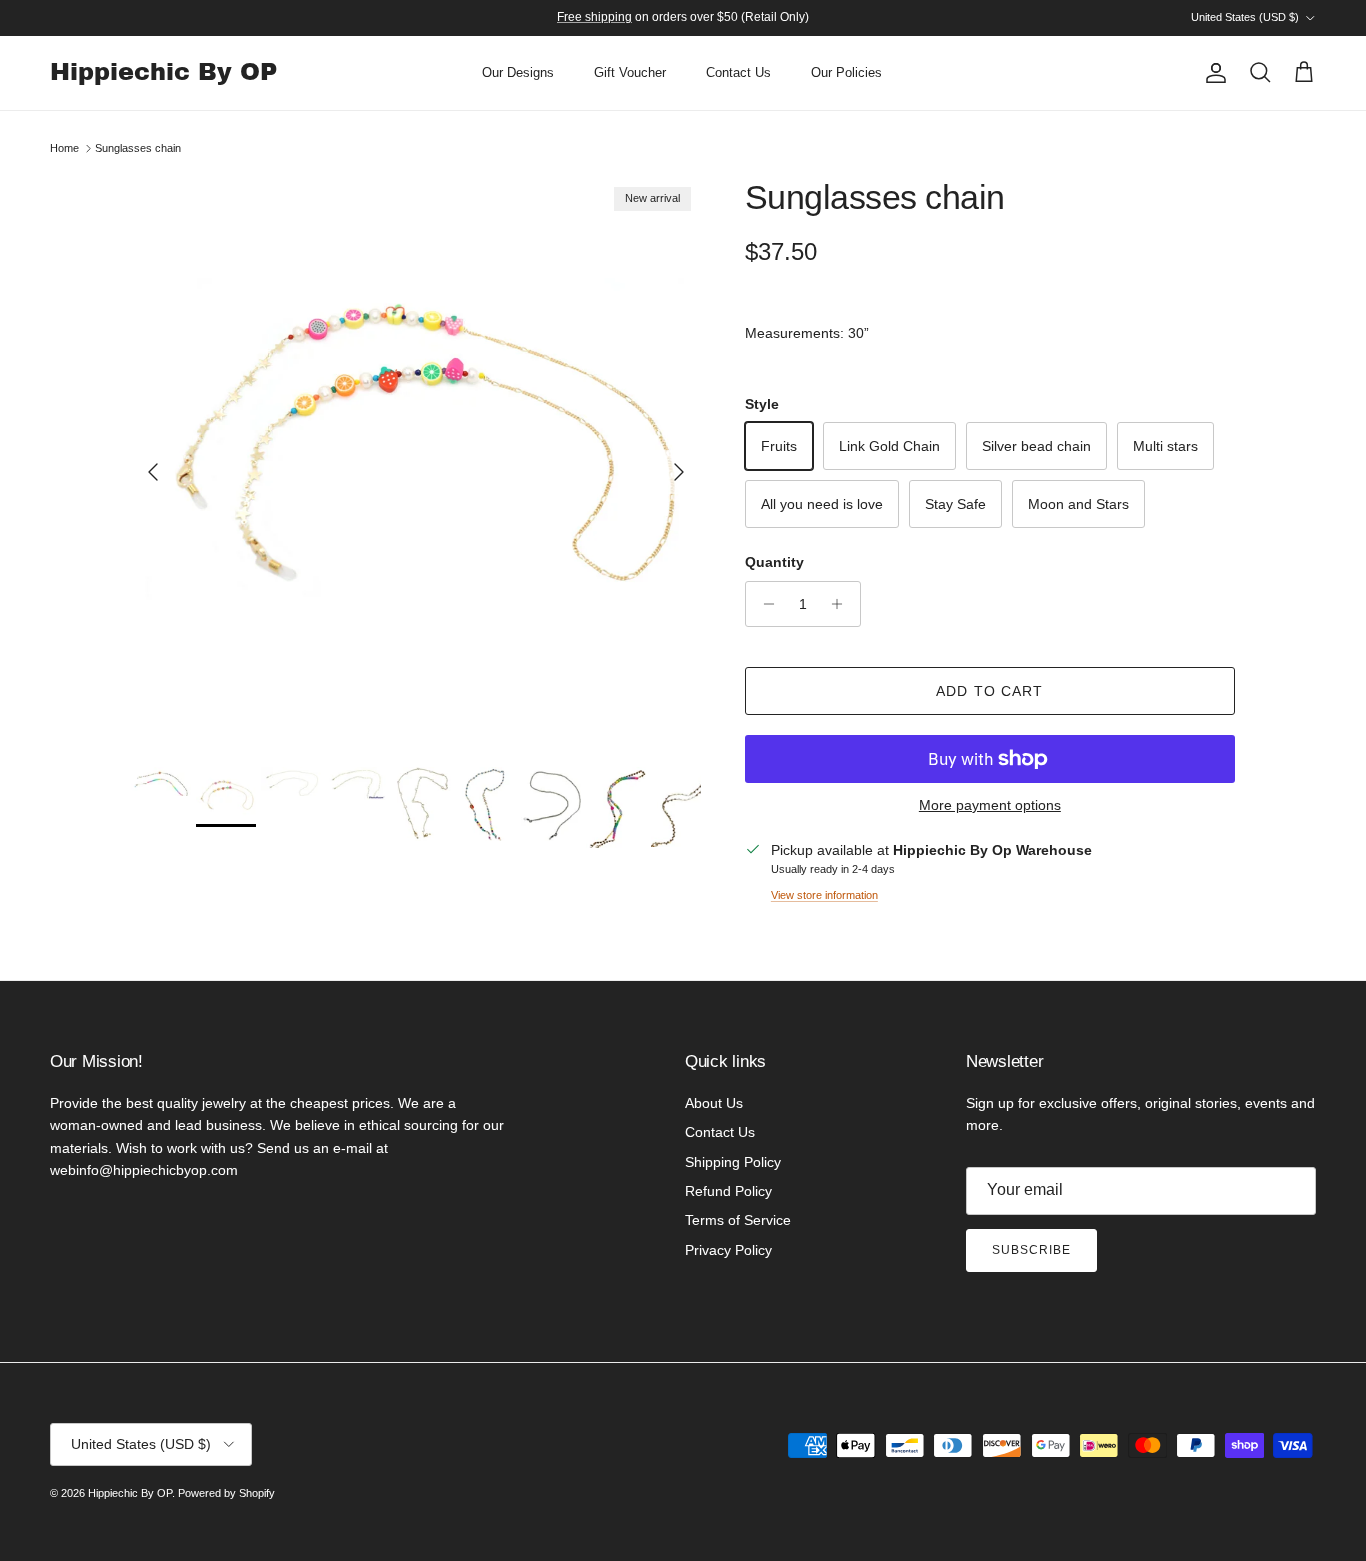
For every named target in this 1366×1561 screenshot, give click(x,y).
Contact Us (738, 72)
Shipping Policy (733, 1162)
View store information (824, 895)
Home (64, 148)
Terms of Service (738, 1220)
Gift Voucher (630, 72)
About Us (714, 1103)
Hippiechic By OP (130, 1493)
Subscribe (1031, 1250)
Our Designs (518, 72)
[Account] (1212, 73)
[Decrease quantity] (763, 604)
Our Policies (846, 72)
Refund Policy (728, 1191)
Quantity (774, 562)
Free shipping (594, 17)
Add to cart (989, 691)
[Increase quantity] (842, 604)
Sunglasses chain (138, 148)
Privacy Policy (728, 1250)
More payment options (990, 805)
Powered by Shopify (226, 1493)
